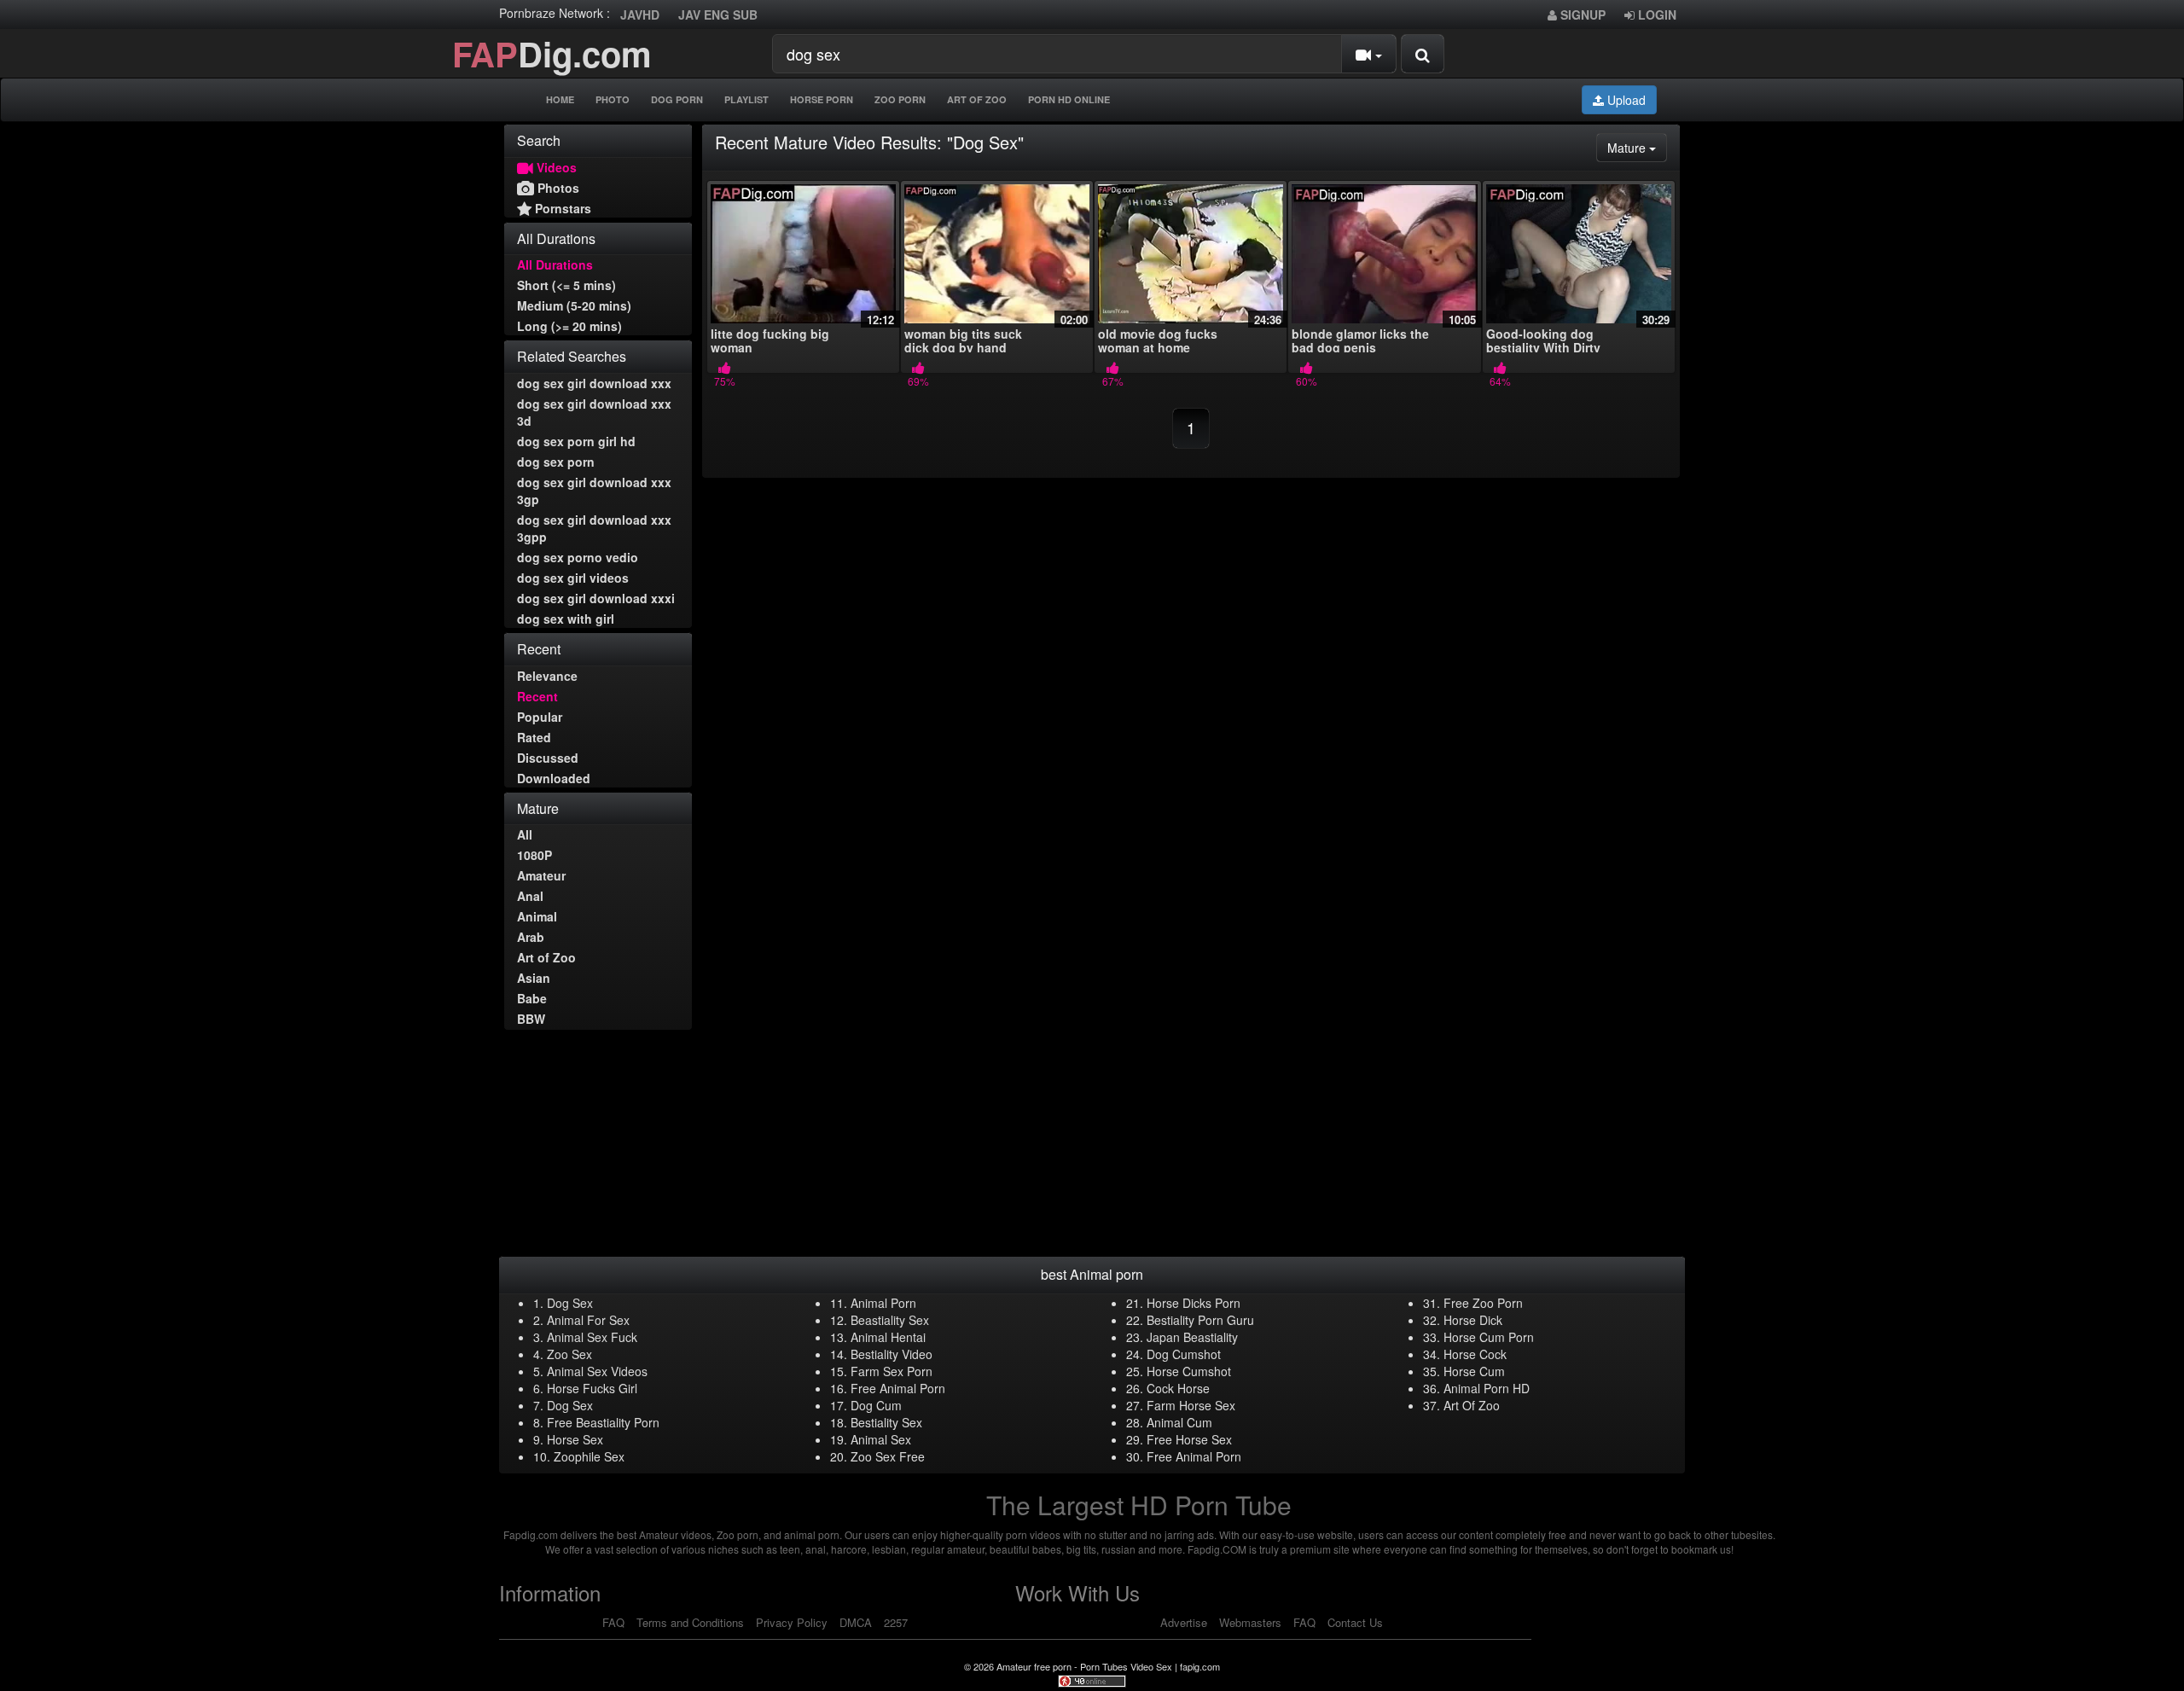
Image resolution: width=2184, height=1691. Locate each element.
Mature (1637, 147)
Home (560, 99)
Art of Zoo (546, 957)
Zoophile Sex (589, 1456)
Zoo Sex (569, 1354)
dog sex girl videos (573, 578)
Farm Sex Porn (892, 1371)
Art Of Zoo (977, 99)
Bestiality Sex (886, 1422)
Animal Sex (881, 1439)
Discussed (548, 758)
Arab (531, 937)
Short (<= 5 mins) (566, 285)
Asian (534, 978)
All (525, 834)
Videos (555, 167)
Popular (540, 717)
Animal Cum (1179, 1422)
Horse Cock (1475, 1354)
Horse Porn (822, 99)
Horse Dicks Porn (1194, 1303)
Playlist (746, 99)
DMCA (856, 1622)
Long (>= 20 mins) (569, 326)
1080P (534, 855)
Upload (1625, 100)
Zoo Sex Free (888, 1456)
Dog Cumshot (1184, 1354)
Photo (613, 99)
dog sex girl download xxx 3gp (594, 491)
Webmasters (1250, 1622)
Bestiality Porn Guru (1200, 1320)
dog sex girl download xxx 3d (594, 412)
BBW (531, 1019)
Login (1655, 15)
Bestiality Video (892, 1354)
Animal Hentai (888, 1337)
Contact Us (1355, 1622)
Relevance (547, 676)
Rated (534, 737)
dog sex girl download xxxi (596, 598)
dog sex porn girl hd (576, 441)
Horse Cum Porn (1489, 1337)
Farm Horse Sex (1191, 1405)
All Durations (555, 264)
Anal (530, 896)
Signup (1581, 15)
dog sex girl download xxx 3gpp (594, 528)
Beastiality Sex (890, 1320)
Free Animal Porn (898, 1388)
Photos (557, 188)
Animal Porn (883, 1303)
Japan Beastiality (1192, 1337)
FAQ (613, 1622)
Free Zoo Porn (1483, 1303)
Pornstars (561, 208)
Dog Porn (677, 99)
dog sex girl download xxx (594, 383)
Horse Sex (575, 1439)
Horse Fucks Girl (592, 1388)
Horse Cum (1474, 1371)
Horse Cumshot (1189, 1371)
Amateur (541, 875)
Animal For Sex (588, 1320)
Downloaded (554, 778)
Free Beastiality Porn (603, 1422)
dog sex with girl (566, 619)
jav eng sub (718, 15)
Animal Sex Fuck (592, 1337)
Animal (537, 916)
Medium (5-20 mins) (574, 305)
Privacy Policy (792, 1622)
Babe (532, 998)
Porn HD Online (1069, 99)
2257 (896, 1622)
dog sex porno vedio (578, 557)
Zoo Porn (900, 99)
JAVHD (640, 15)
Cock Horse (1178, 1388)
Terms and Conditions (690, 1622)
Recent (537, 696)
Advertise (1184, 1622)
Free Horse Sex (1189, 1439)
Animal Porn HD (1487, 1388)
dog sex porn (556, 462)
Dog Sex (570, 1303)
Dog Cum (876, 1405)
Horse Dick (1473, 1320)
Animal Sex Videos (597, 1371)
